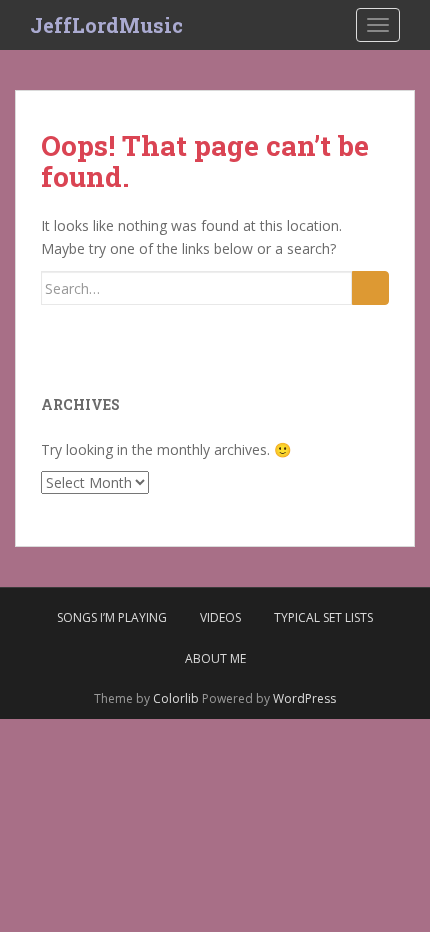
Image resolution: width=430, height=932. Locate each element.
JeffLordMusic (106, 25)
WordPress (304, 698)
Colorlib (176, 698)
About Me (215, 658)
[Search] (370, 288)
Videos (220, 617)
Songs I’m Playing (112, 617)
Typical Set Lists (323, 617)
